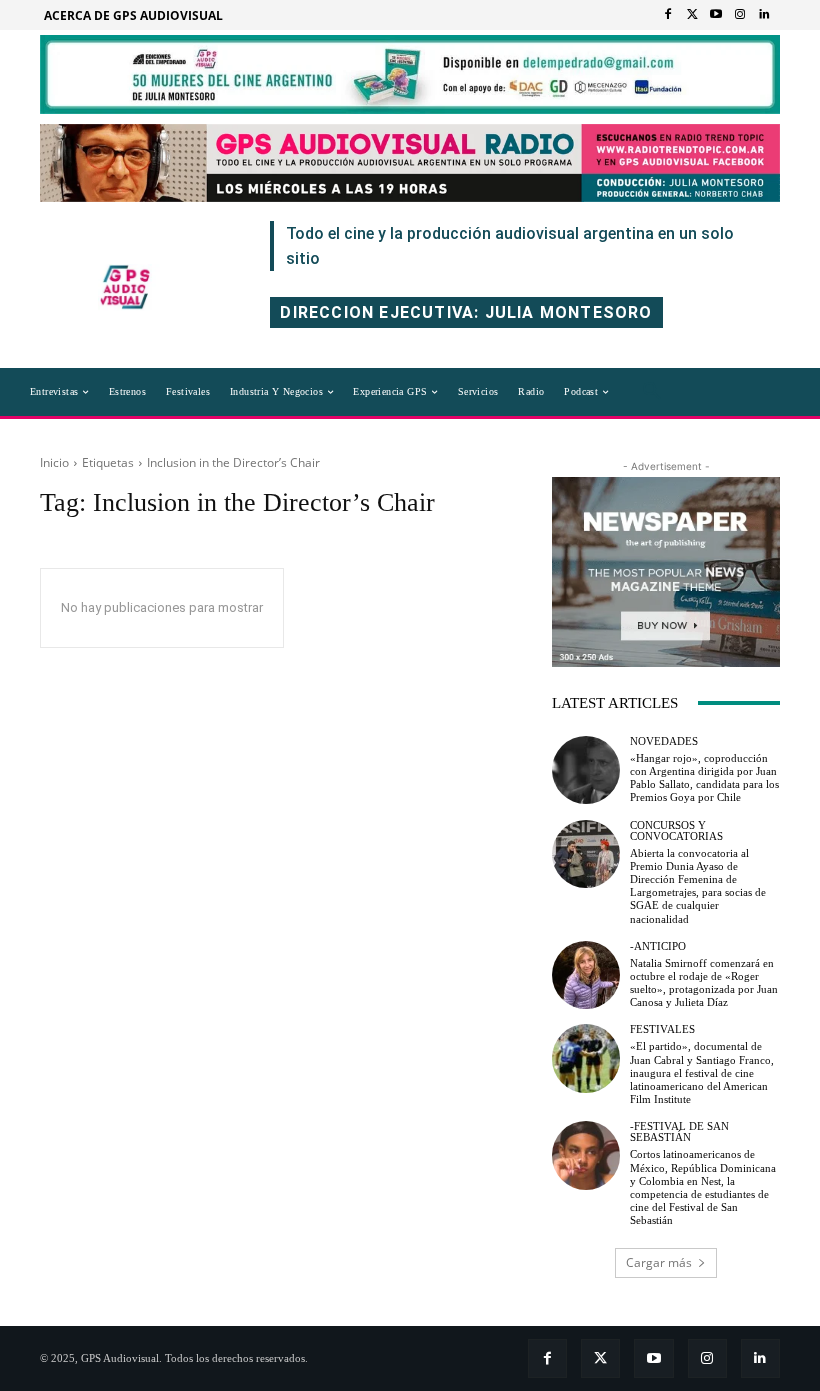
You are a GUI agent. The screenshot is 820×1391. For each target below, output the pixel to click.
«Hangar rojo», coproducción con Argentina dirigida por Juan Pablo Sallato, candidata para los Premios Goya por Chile (704, 778)
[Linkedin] (764, 15)
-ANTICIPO (658, 946)
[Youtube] (716, 15)
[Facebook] (668, 15)
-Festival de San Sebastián (679, 1132)
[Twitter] (692, 15)
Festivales (662, 1029)
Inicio (54, 462)
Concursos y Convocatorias (676, 831)
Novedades (664, 741)
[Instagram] (740, 15)
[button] (652, 392)
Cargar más (659, 1262)
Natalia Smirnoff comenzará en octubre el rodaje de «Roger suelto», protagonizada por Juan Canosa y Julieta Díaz (704, 983)
